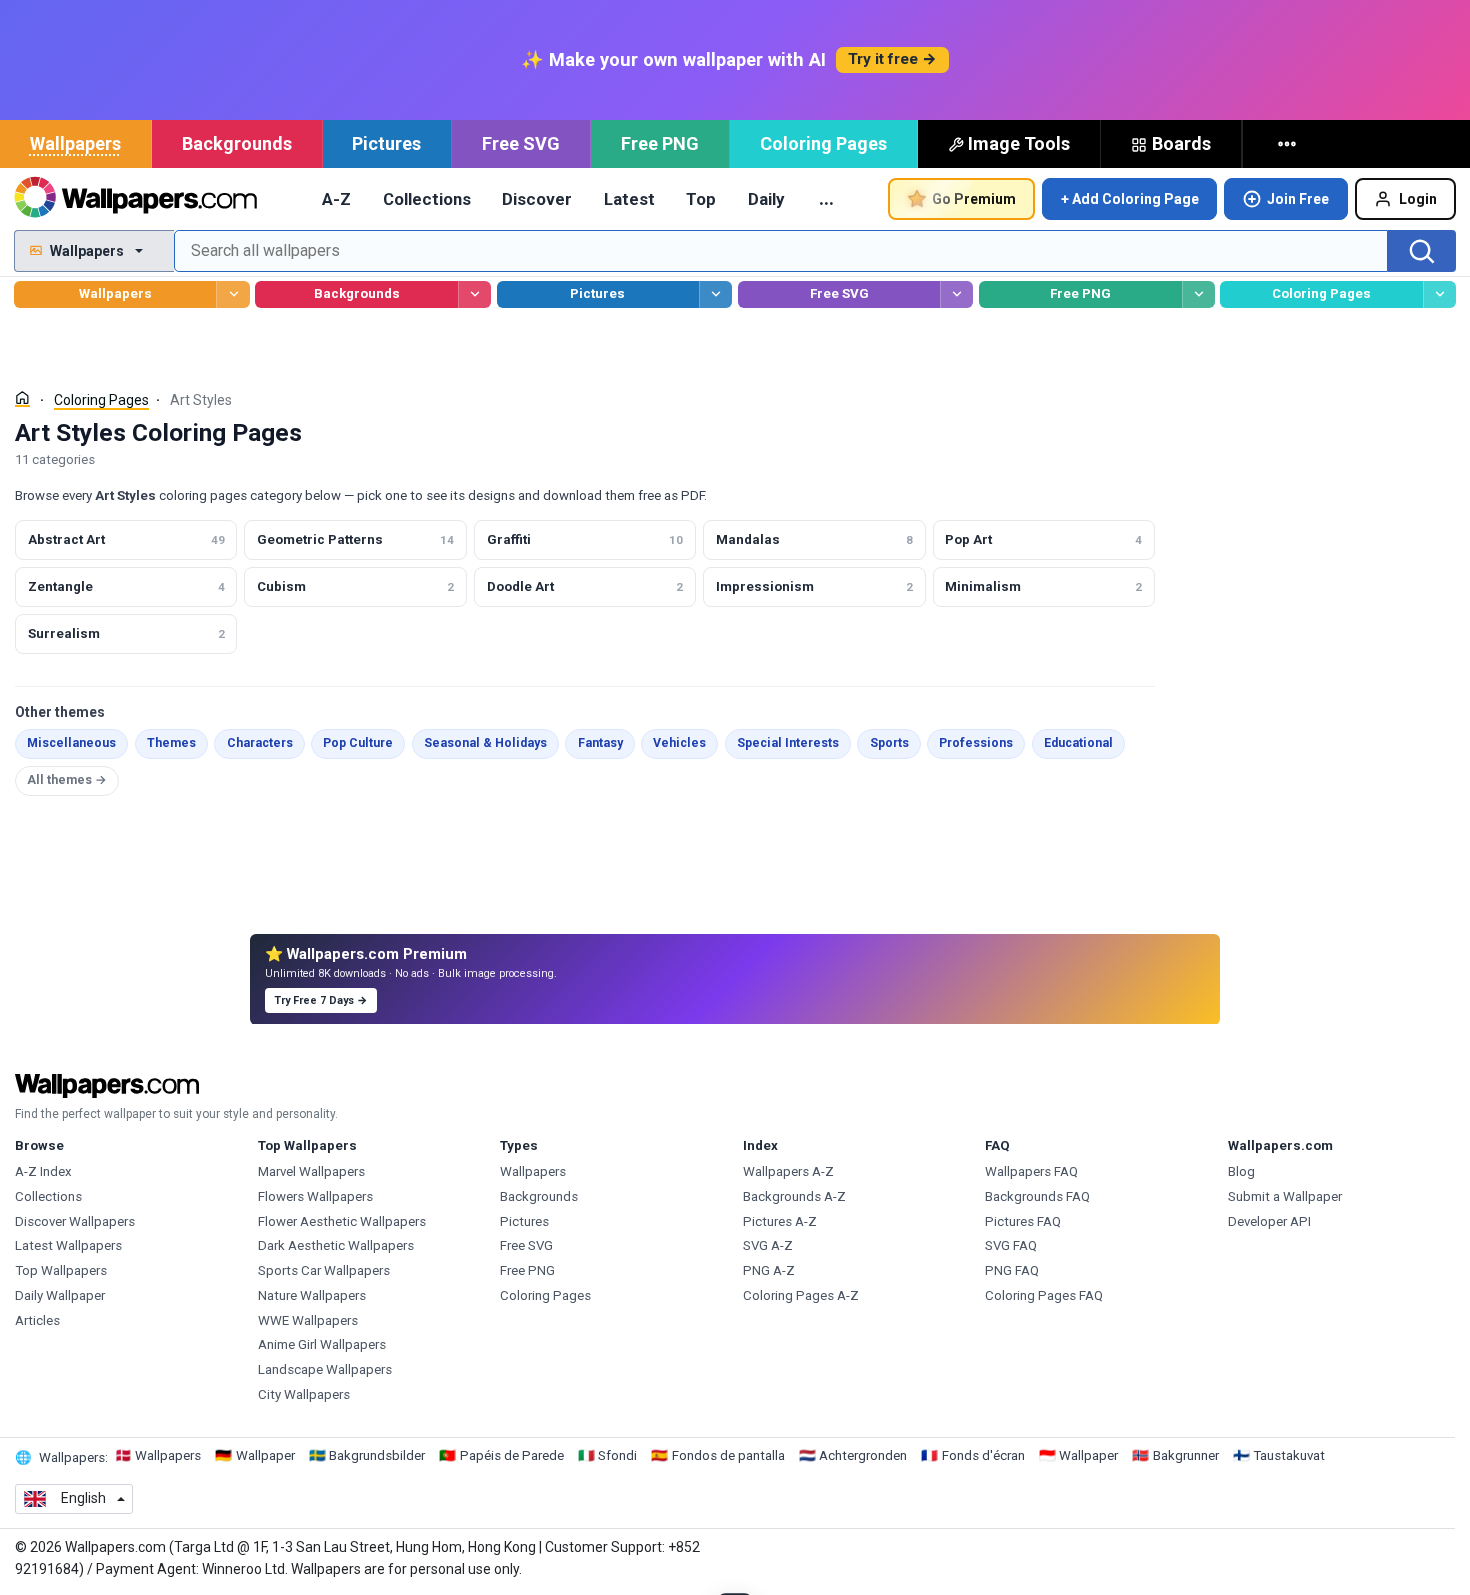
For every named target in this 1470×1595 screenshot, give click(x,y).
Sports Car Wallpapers (324, 1270)
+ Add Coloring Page (1130, 199)
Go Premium (974, 199)
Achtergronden (863, 1455)
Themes (171, 743)
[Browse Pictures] (715, 294)
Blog (1241, 1171)
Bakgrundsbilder (377, 1455)
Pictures (386, 143)
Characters (260, 743)
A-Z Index (43, 1171)
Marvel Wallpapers (311, 1171)
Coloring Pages (823, 143)
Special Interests (788, 743)
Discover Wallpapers (75, 1221)
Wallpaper (265, 1455)
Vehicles (679, 743)
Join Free (1298, 199)
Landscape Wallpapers (325, 1369)
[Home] (22, 398)
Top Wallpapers (61, 1270)
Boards (1181, 143)
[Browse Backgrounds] (474, 294)
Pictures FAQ (1023, 1221)
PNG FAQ (1012, 1270)
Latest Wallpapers (68, 1245)
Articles (37, 1320)
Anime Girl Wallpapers (322, 1344)
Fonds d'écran (983, 1455)
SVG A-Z (768, 1245)
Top (701, 199)
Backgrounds (237, 143)
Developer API (1269, 1221)
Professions (976, 743)
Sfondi (617, 1455)
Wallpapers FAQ (1031, 1171)
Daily (766, 199)
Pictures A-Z (780, 1221)
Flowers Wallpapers (315, 1196)
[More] (1289, 144)
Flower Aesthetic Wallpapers (342, 1221)
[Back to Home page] (135, 199)
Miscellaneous (71, 743)
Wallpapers (75, 143)
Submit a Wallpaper (1285, 1196)
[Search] (1422, 251)
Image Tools (1019, 143)
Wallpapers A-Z (788, 1171)
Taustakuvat (1289, 1455)
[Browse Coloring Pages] (1439, 294)
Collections (427, 199)
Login (1418, 199)
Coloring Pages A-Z (801, 1295)
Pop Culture (358, 743)
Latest (629, 199)
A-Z (336, 199)
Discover (537, 199)
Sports (889, 743)
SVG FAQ (1011, 1245)
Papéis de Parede (512, 1455)
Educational (1078, 743)
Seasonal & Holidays (485, 743)
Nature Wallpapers (312, 1295)
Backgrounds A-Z (794, 1196)
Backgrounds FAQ (1037, 1196)
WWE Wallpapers (308, 1320)
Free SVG (521, 143)
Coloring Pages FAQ (1044, 1295)
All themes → (67, 780)
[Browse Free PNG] (1198, 294)
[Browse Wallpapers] (232, 294)
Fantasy (600, 743)
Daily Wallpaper (60, 1295)
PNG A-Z (769, 1270)
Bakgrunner (1186, 1455)
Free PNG (660, 143)
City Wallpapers (304, 1394)
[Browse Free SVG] (956, 294)
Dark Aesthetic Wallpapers (336, 1245)
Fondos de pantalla (728, 1455)
